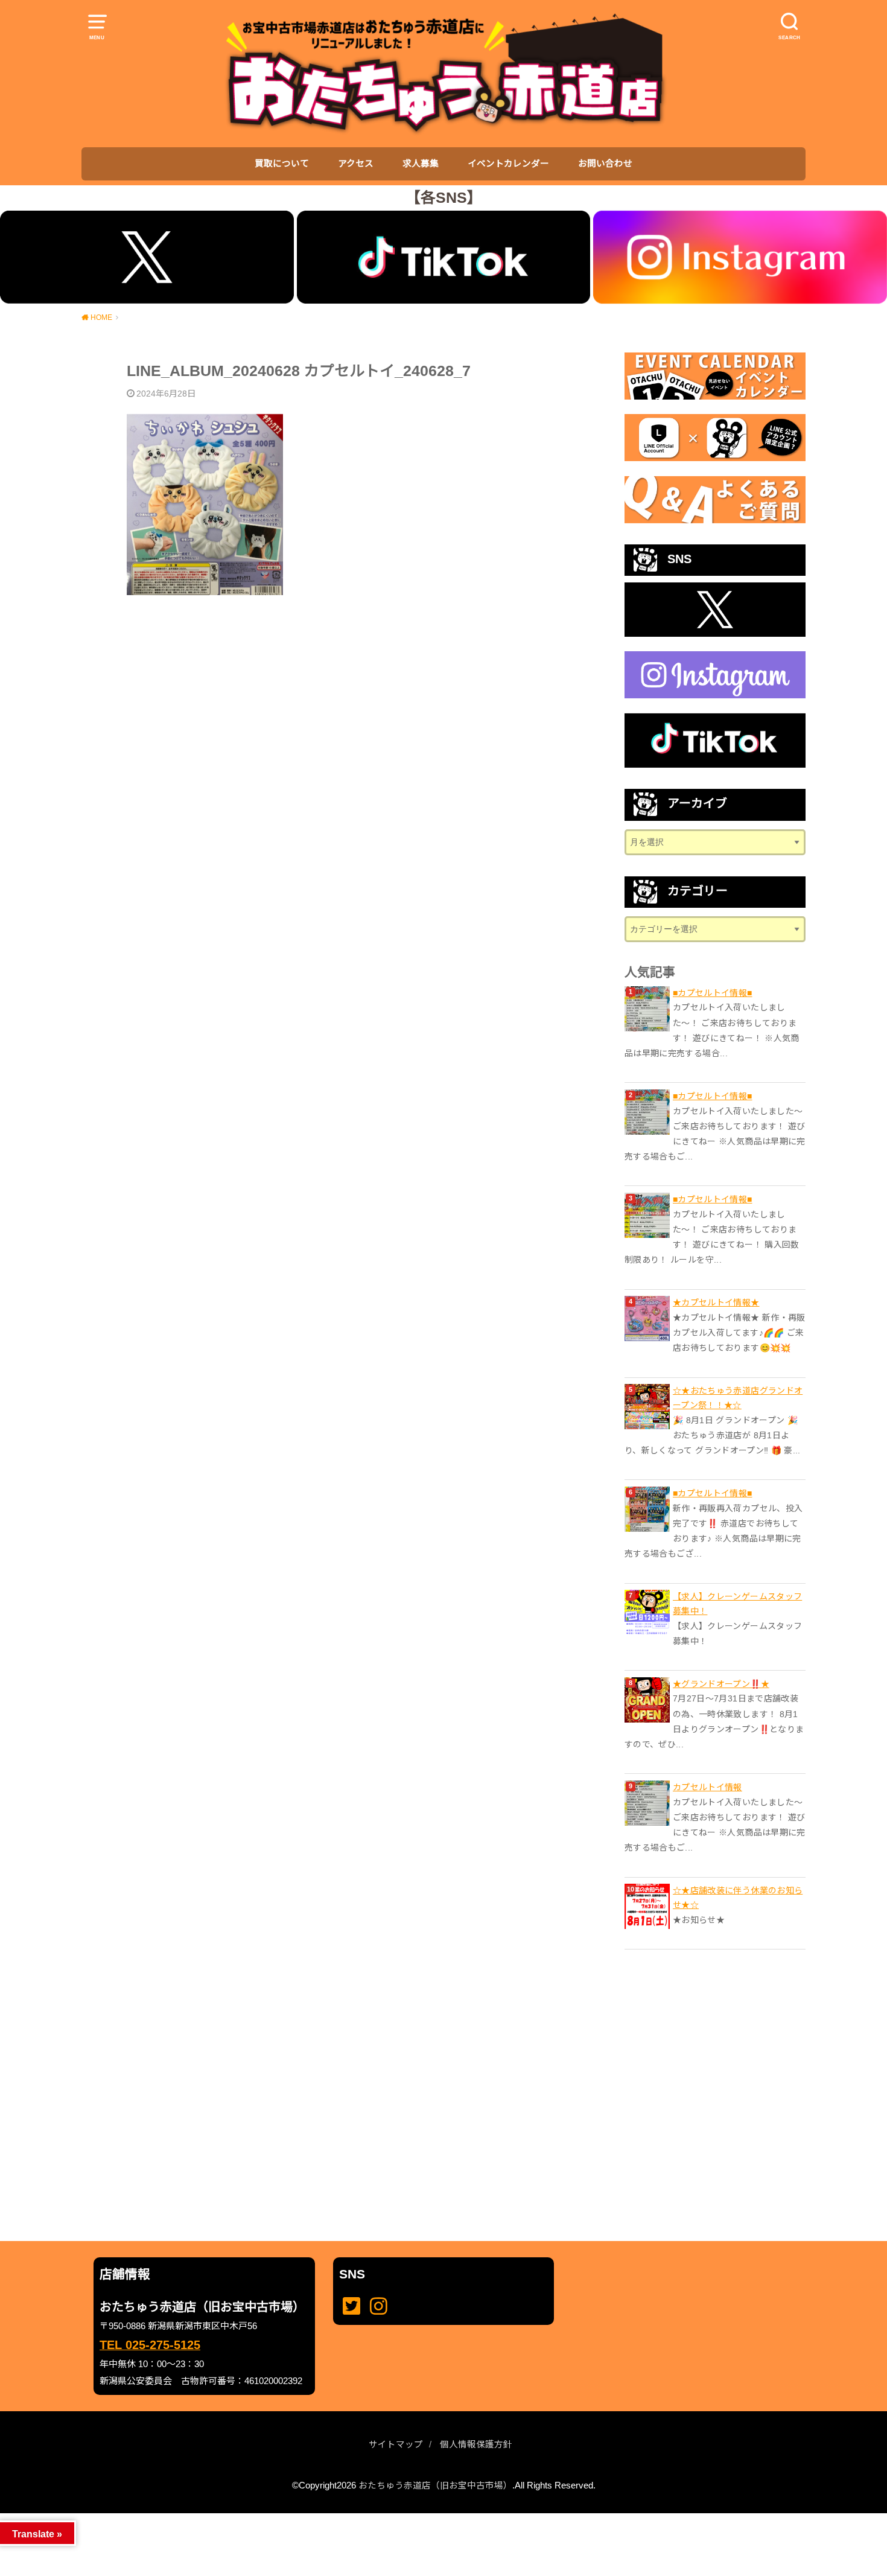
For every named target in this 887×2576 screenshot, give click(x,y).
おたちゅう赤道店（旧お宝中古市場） (435, 2485)
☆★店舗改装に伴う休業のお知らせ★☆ (738, 1898)
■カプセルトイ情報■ (713, 993)
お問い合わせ (605, 164)
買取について (282, 164)
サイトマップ (396, 2444)
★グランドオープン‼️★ (721, 1684)
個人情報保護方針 (476, 2444)
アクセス (356, 164)
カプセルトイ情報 (707, 1787)
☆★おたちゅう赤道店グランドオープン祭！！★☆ (738, 1398)
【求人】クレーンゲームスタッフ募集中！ (737, 1604)
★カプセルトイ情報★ (716, 1302)
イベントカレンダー (508, 164)
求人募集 (421, 164)
